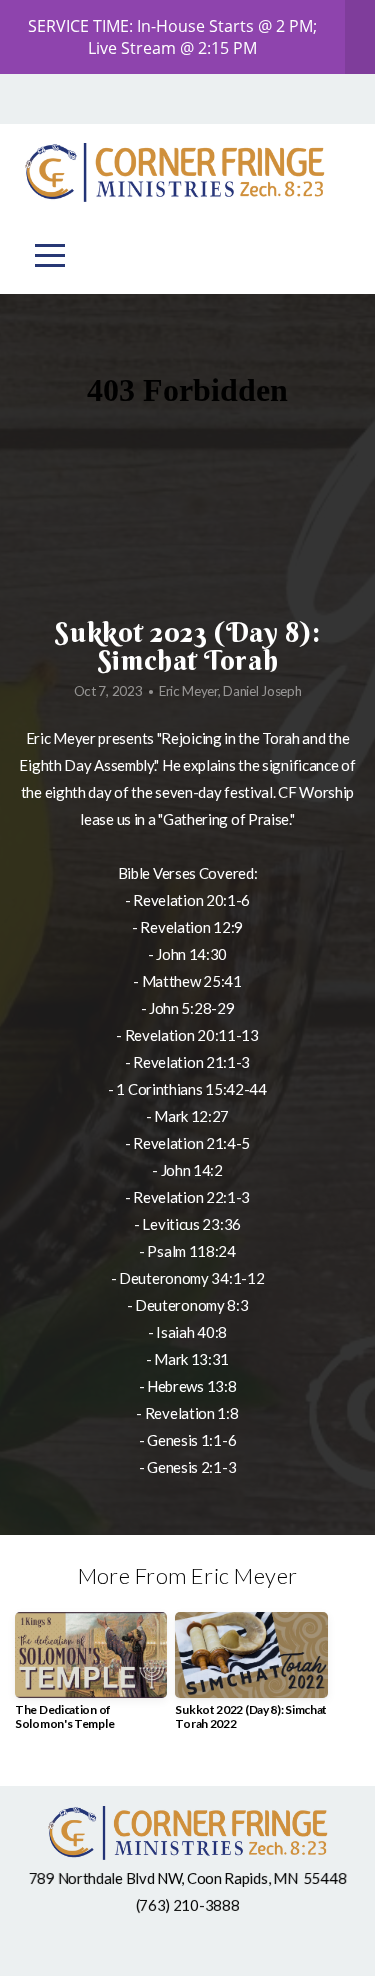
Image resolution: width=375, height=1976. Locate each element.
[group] (91, 1679)
